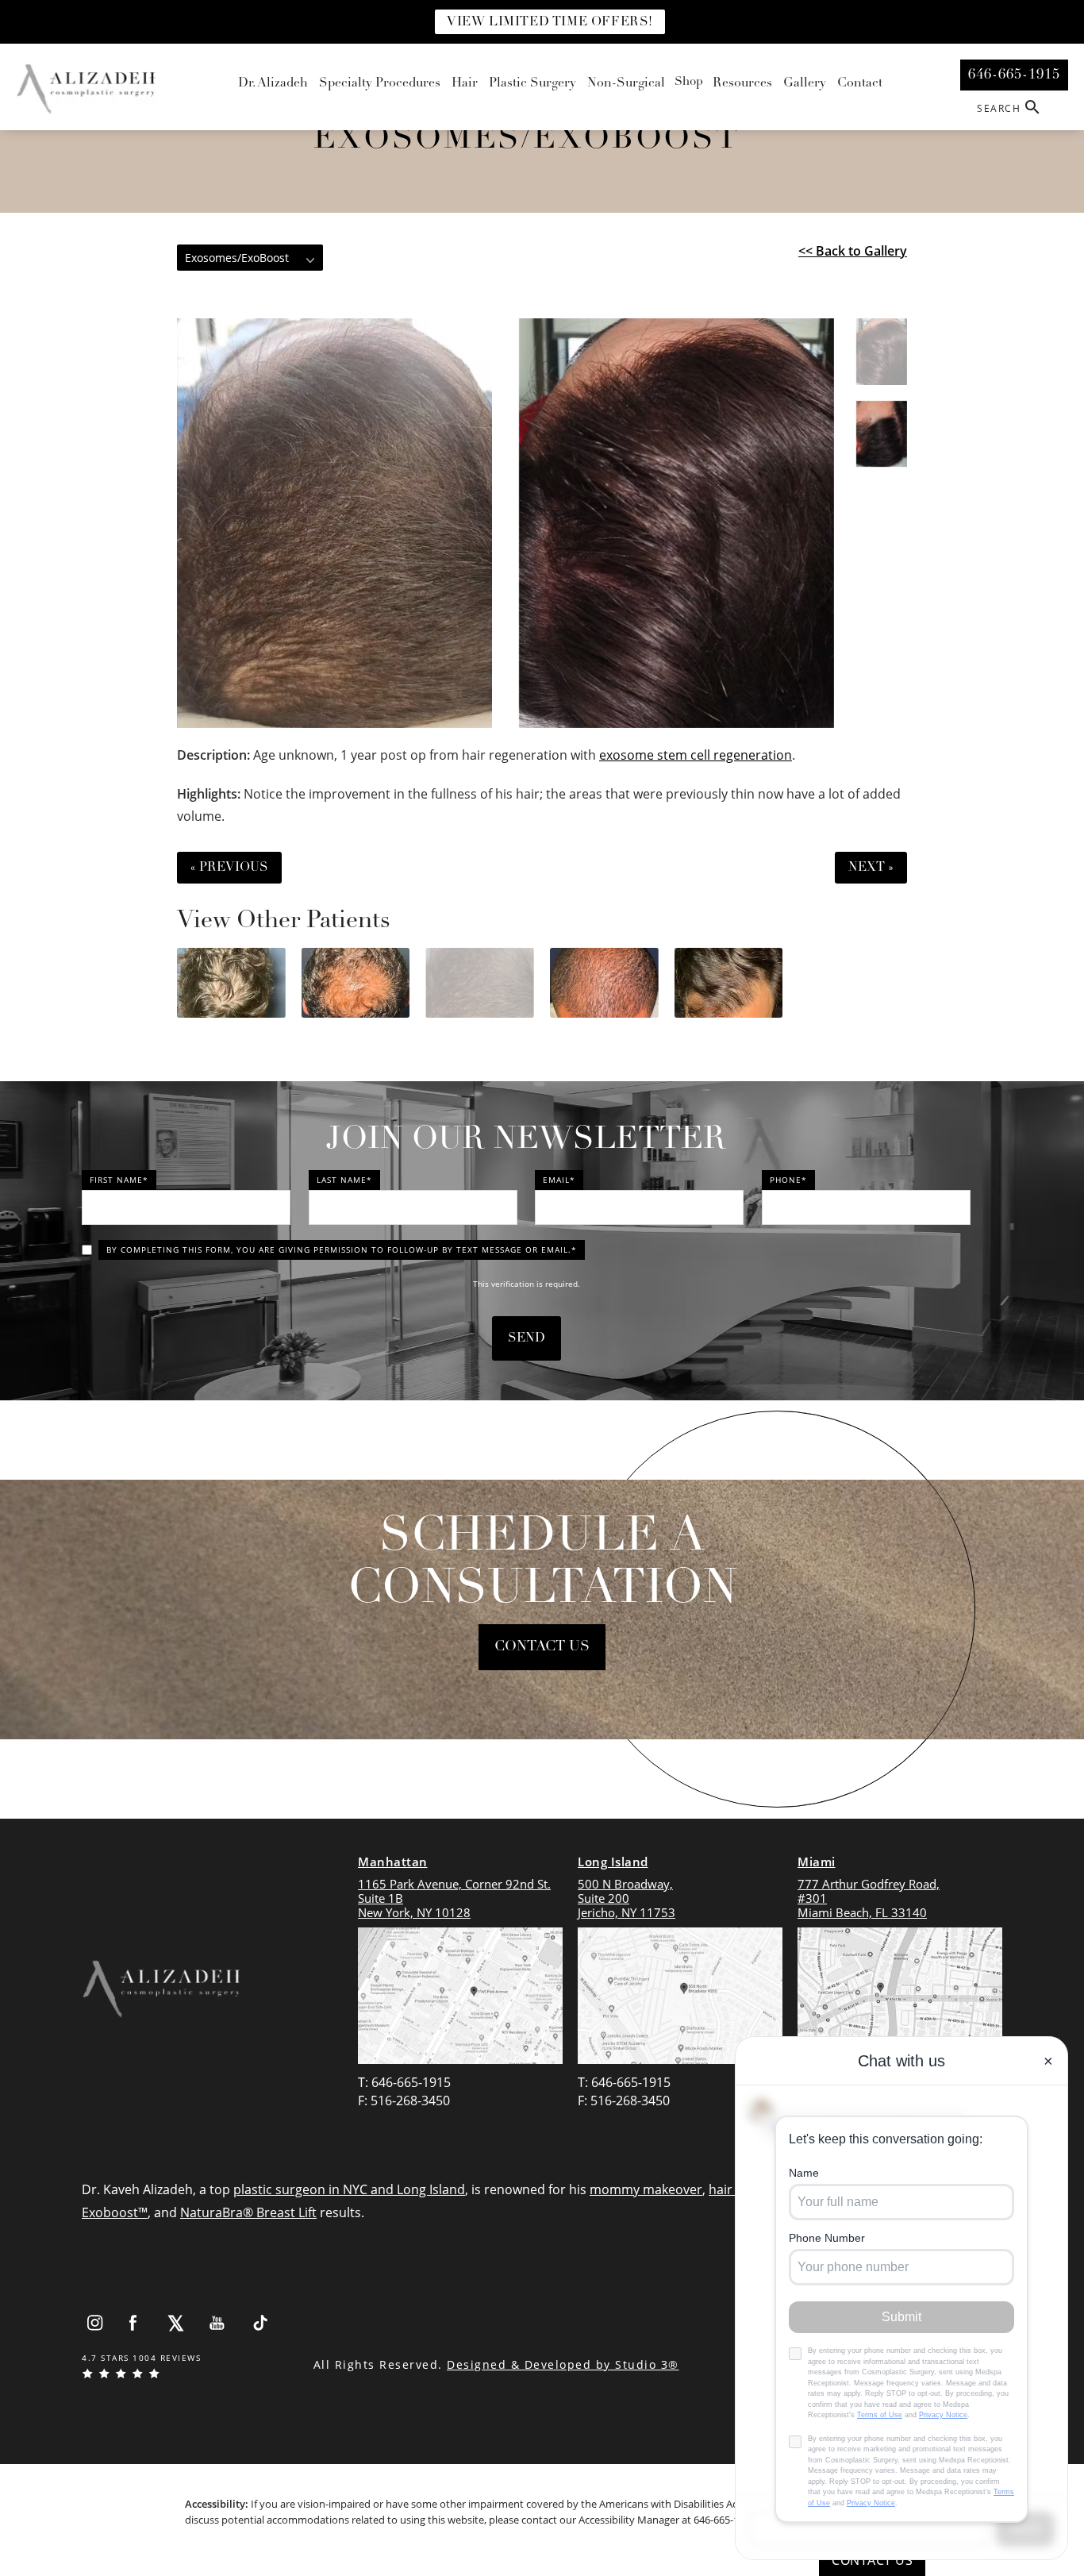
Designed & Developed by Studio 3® (563, 2364)
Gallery (805, 83)
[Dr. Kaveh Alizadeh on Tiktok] (260, 2323)
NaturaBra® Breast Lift (248, 2212)
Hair (465, 83)
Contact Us (542, 1647)
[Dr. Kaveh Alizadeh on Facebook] (134, 2323)
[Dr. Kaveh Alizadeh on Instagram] (94, 2323)
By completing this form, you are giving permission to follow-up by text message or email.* (342, 1249)
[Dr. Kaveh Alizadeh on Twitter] (176, 2323)
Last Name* (344, 1180)
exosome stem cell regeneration (696, 755)
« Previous (229, 868)
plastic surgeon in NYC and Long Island (349, 2189)
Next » (871, 868)
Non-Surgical (626, 83)
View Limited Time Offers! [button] (550, 22)
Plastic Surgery (532, 83)
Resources (742, 83)
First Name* (119, 1180)
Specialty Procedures (380, 83)
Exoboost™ (115, 2212)
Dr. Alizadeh (273, 83)
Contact (860, 83)
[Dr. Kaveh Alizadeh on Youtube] (218, 2323)
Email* (559, 1180)
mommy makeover (646, 2189)
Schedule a (542, 1564)
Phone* (788, 1180)
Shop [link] (689, 82)
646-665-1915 (725, 2520)
